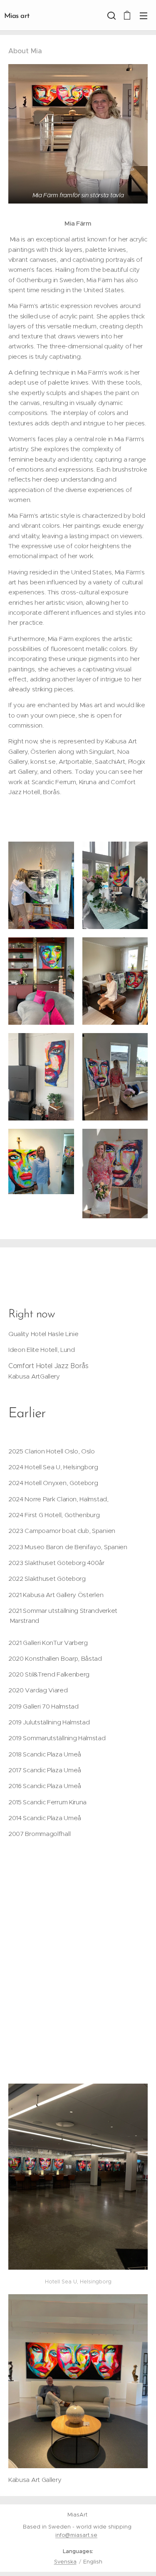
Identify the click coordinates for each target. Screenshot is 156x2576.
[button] (111, 15)
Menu (144, 15)
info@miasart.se (76, 2535)
